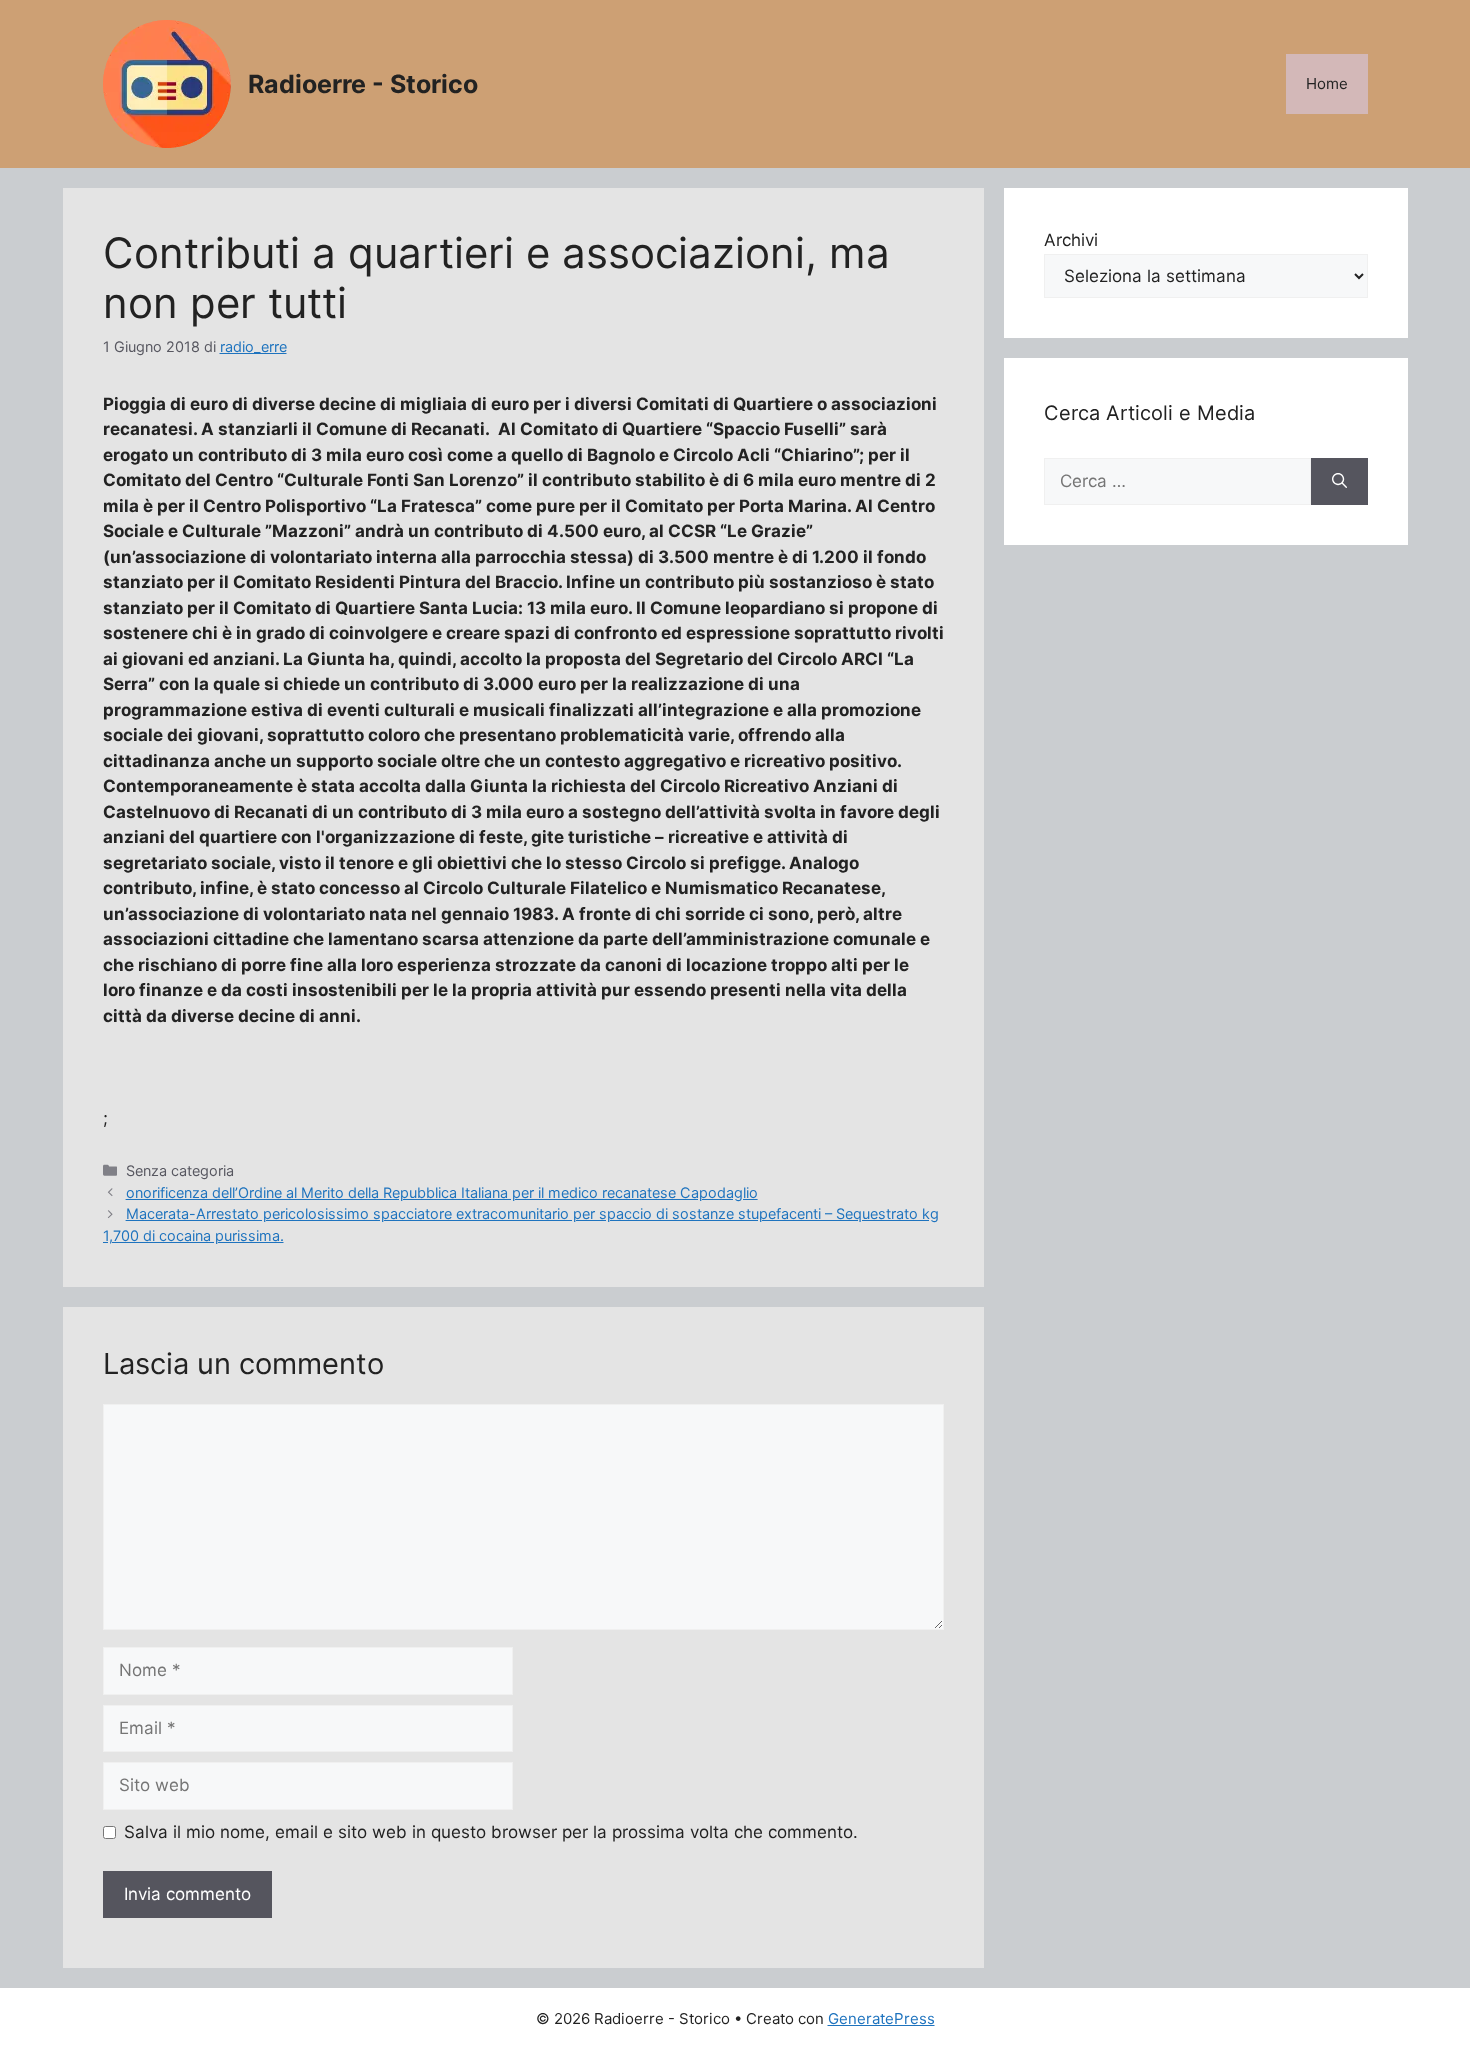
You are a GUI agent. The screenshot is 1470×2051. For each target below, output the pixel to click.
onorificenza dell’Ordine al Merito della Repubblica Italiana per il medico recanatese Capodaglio (442, 1192)
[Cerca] (1339, 482)
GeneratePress (881, 2018)
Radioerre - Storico (363, 84)
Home (1327, 83)
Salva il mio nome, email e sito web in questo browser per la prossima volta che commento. (491, 1832)
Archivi (1071, 240)
